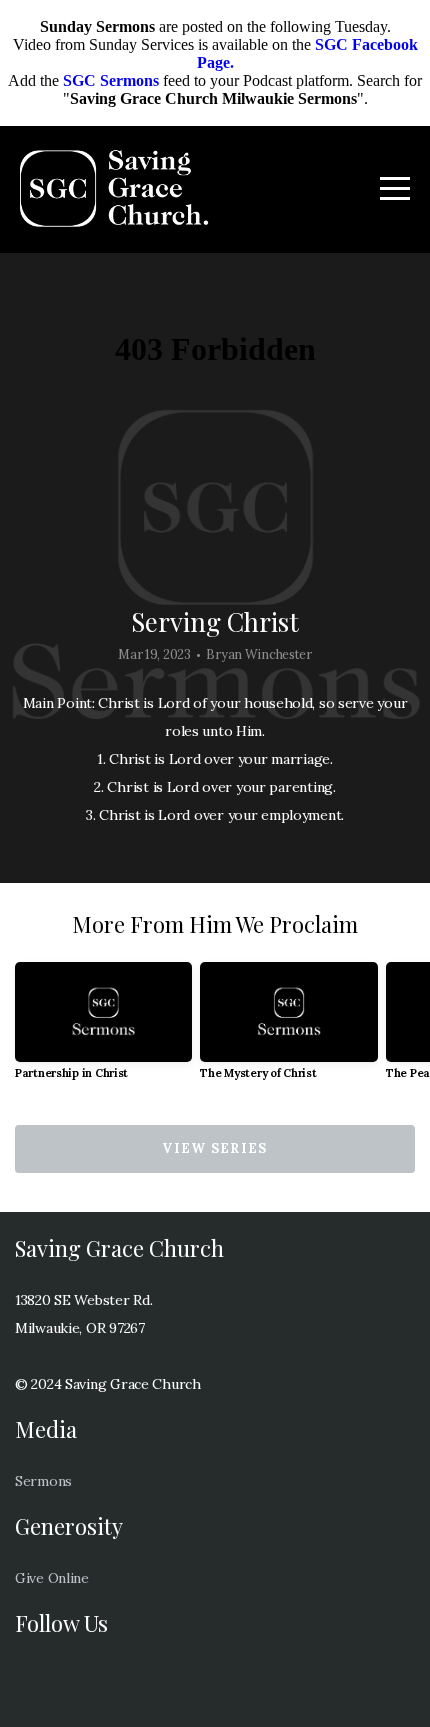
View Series (214, 1148)
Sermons (43, 1481)
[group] (103, 1028)
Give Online (52, 1578)
